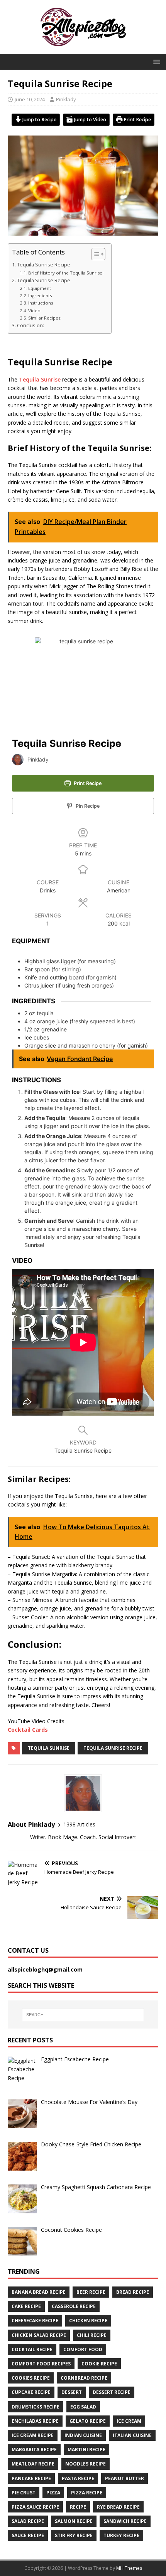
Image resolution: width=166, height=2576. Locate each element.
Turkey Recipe (121, 2535)
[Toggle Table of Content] (94, 254)
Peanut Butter (124, 2478)
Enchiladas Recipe (35, 2421)
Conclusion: (30, 326)
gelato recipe (88, 2421)
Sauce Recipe (28, 2535)
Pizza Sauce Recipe (35, 2507)
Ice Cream (129, 2421)
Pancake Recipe (31, 2478)
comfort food (83, 2349)
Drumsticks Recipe (36, 2407)
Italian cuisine (132, 2435)
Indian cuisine (83, 2435)
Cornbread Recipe (84, 2378)
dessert (72, 2392)
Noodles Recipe (86, 2464)
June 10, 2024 (30, 99)
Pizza (53, 2493)
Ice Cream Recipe (33, 2435)
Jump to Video (90, 120)
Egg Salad (83, 2407)
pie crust (24, 2493)
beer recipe (91, 2292)
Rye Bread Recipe (118, 2507)
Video (34, 310)
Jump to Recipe (39, 120)
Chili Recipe (92, 2335)
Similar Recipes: (45, 318)
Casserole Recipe (74, 2306)
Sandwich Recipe (125, 2521)
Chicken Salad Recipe (39, 2335)
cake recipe (26, 2306)
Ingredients (41, 295)
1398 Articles (79, 1824)
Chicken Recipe (88, 2321)
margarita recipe (34, 2450)
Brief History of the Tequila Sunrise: (66, 273)
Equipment (40, 288)
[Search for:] (83, 2015)
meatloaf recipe (33, 2464)
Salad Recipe (28, 2521)
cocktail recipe (32, 2349)
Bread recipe (133, 2292)
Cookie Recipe (99, 2364)
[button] (155, 61)
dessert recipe (112, 2392)
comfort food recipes (41, 2364)
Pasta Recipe (78, 2478)
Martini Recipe (86, 2450)
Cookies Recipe (31, 2378)
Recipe (78, 2507)
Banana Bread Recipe (39, 2292)
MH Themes (129, 2568)
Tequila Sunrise (40, 379)
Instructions (41, 303)
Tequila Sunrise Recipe (44, 265)
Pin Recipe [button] (87, 806)
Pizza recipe (87, 2493)
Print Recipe (137, 120)
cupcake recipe (31, 2392)
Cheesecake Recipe (35, 2321)
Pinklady (66, 99)
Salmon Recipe (74, 2521)
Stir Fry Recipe (74, 2535)
